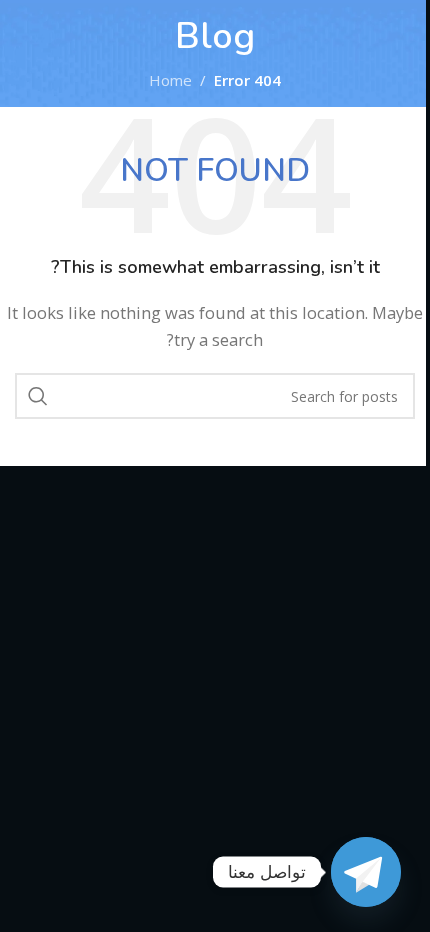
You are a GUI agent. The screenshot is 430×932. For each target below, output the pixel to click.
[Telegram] (366, 872)
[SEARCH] (38, 396)
